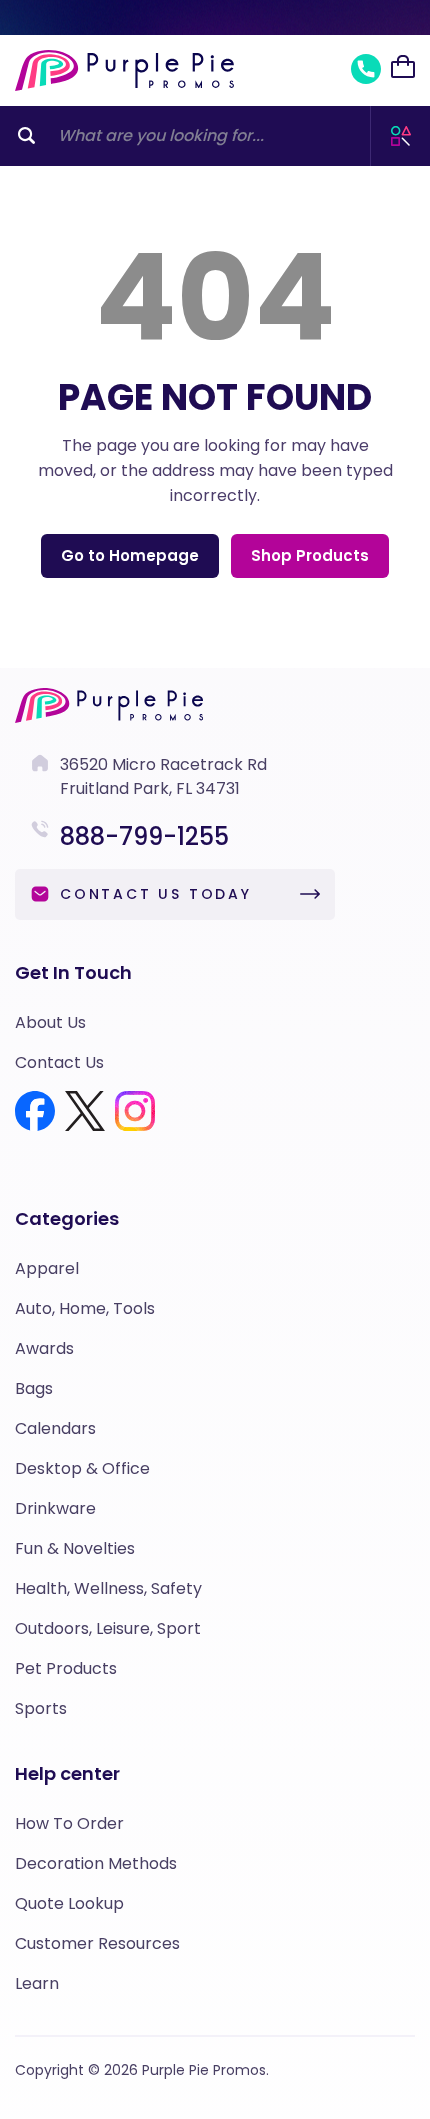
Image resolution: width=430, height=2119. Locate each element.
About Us (50, 1022)
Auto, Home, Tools (85, 1308)
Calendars (55, 1428)
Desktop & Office (82, 1468)
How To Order (69, 1823)
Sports (41, 1708)
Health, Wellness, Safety (108, 1588)
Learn (37, 1983)
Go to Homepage (130, 555)
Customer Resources (97, 1943)
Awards (44, 1348)
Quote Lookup (69, 1903)
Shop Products (310, 555)
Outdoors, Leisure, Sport (108, 1628)
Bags (34, 1388)
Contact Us (59, 1062)
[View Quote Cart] (403, 67)
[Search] (26, 136)
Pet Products (66, 1668)
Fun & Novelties (75, 1548)
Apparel (47, 1268)
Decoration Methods (96, 1863)
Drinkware (55, 1508)
